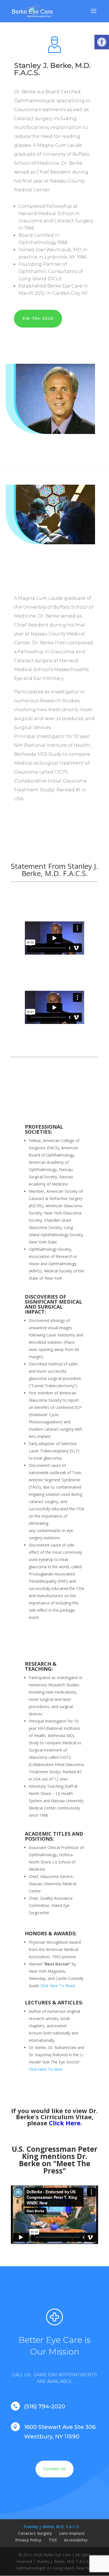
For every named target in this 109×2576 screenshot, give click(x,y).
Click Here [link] (65, 2123)
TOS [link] (53, 2540)
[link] (102, 42)
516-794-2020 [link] (38, 318)
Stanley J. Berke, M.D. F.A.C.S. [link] (52, 2527)
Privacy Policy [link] (28, 2540)
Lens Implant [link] (72, 2533)
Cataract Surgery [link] (35, 2533)
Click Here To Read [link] (57, 1986)
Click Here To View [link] (46, 2069)
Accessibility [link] (76, 2540)
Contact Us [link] (54, 2469)
